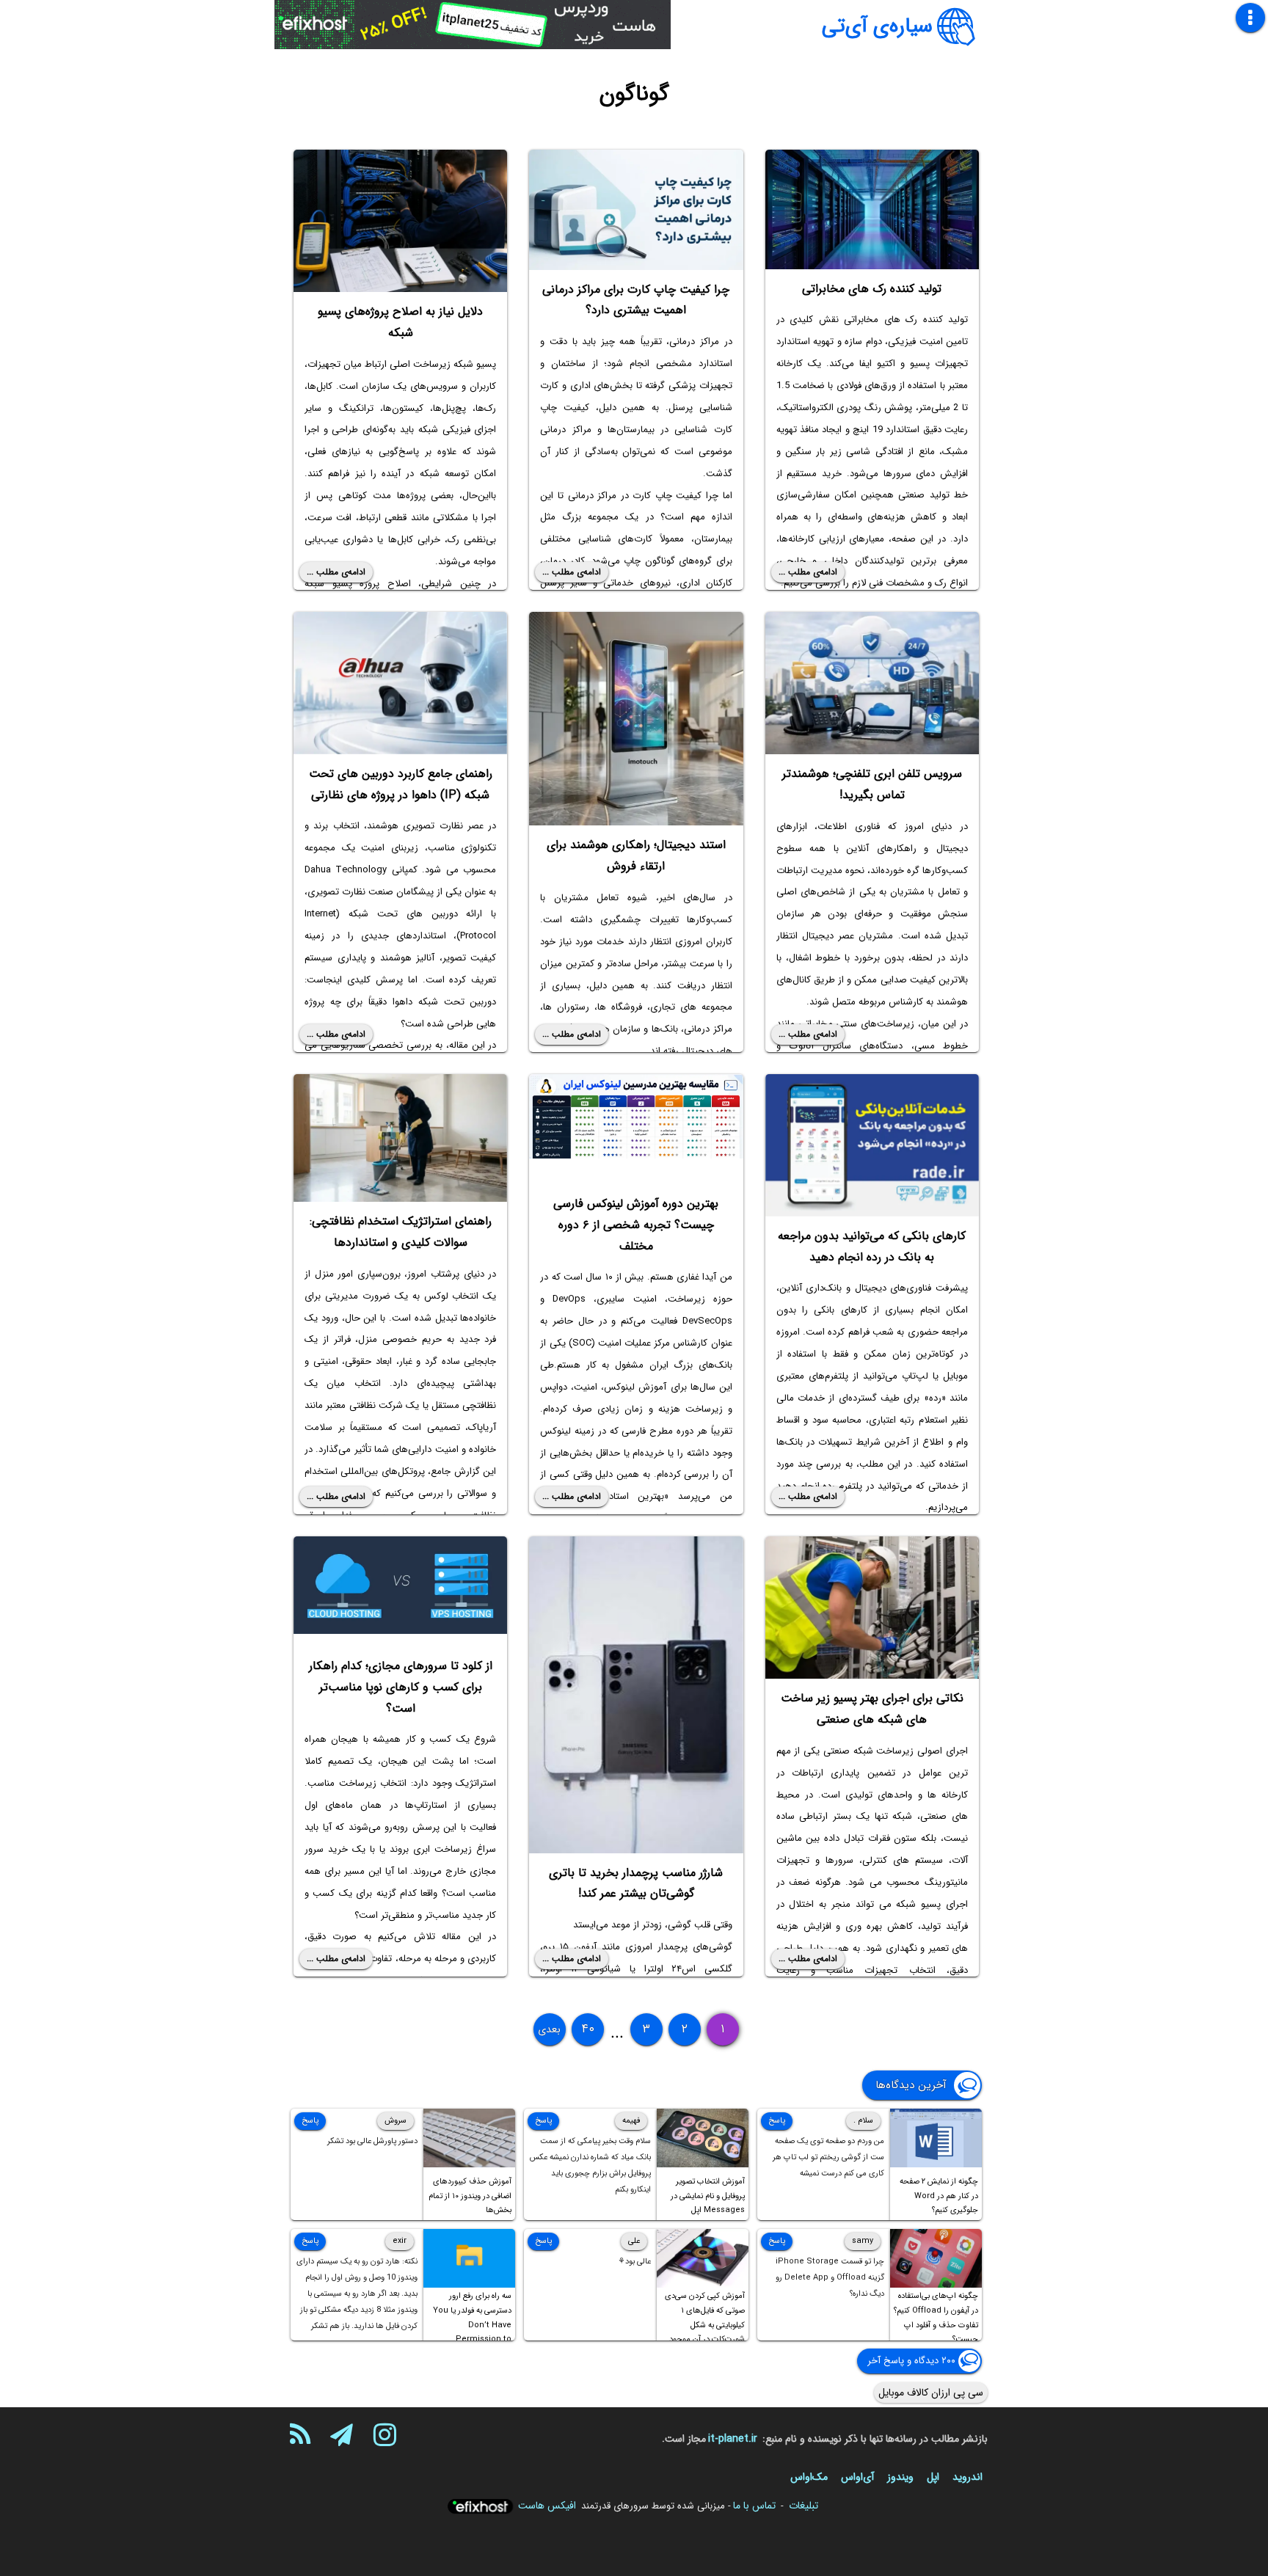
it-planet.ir (733, 2439)
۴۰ (588, 2029)
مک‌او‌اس (809, 2477)
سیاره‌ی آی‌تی (877, 26)
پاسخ (777, 2121)
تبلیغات (804, 2506)
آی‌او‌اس (857, 2477)
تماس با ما (754, 2506)
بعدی (549, 2029)
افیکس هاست (547, 2506)
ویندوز (900, 2477)
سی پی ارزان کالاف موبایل (931, 2393)
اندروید (968, 2477)
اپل (933, 2477)
